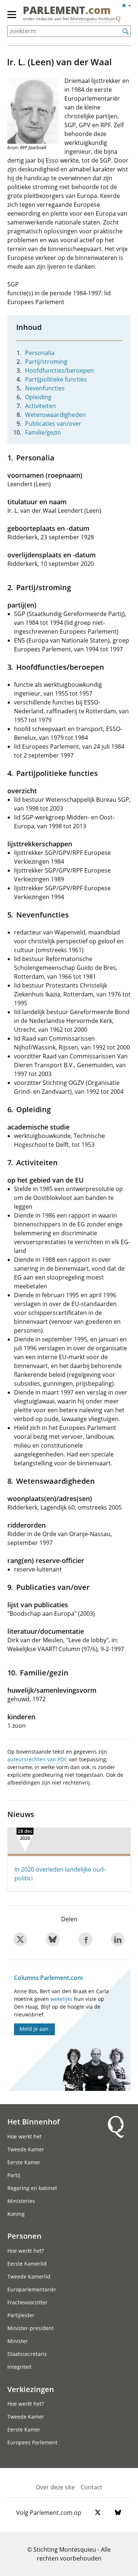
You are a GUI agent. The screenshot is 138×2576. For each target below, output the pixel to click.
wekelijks (61, 1999)
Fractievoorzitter (27, 2302)
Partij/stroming (46, 362)
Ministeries (21, 2201)
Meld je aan (34, 2029)
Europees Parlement (32, 2442)
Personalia (40, 353)
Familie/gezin (43, 432)
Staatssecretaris (27, 2354)
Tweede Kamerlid (29, 2276)
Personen (24, 2236)
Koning (16, 2214)
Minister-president (31, 2328)
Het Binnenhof (33, 2121)
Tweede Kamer (26, 2149)
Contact (91, 2487)
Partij (14, 2175)
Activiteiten (40, 406)
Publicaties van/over (53, 424)
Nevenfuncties (45, 388)
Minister (18, 2341)
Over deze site (55, 2487)
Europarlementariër (32, 2289)
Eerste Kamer (24, 2162)
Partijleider (21, 2315)
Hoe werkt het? (26, 2251)
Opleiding (38, 397)
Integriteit (20, 2367)
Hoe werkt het (24, 2136)
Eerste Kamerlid (27, 2264)
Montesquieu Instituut (93, 19)
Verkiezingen (31, 2389)
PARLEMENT (67, 11)
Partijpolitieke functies (56, 379)
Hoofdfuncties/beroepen (59, 370)
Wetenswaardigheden (55, 415)
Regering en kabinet (32, 2188)
